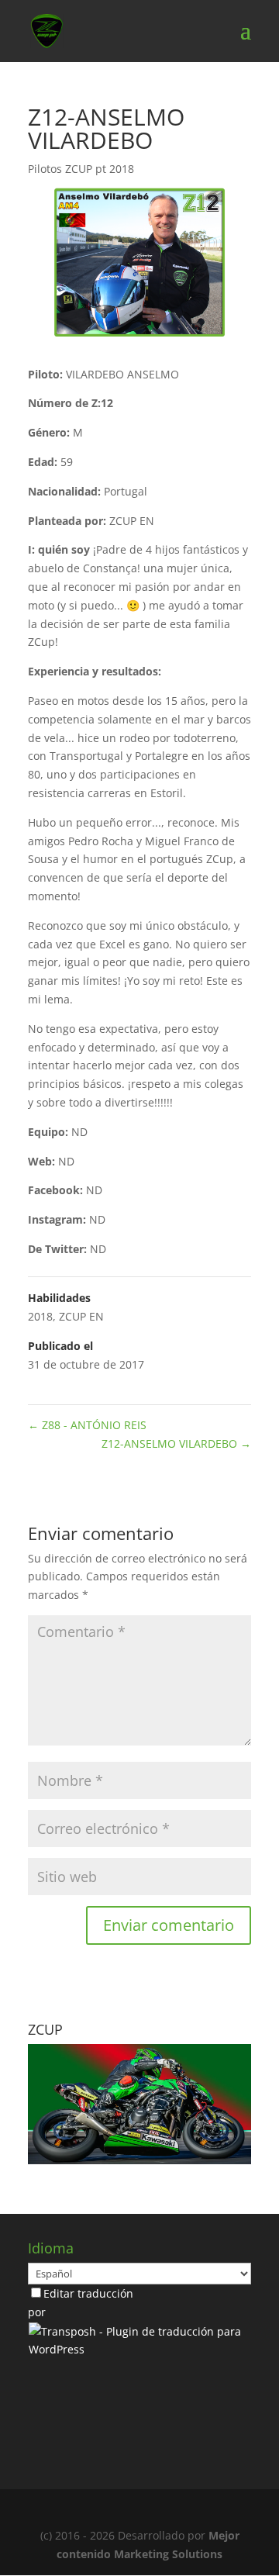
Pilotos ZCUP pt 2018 (81, 169)
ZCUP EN (81, 1316)
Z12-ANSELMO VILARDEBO (176, 1443)
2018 (40, 1316)
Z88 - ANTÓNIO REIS (87, 1425)
